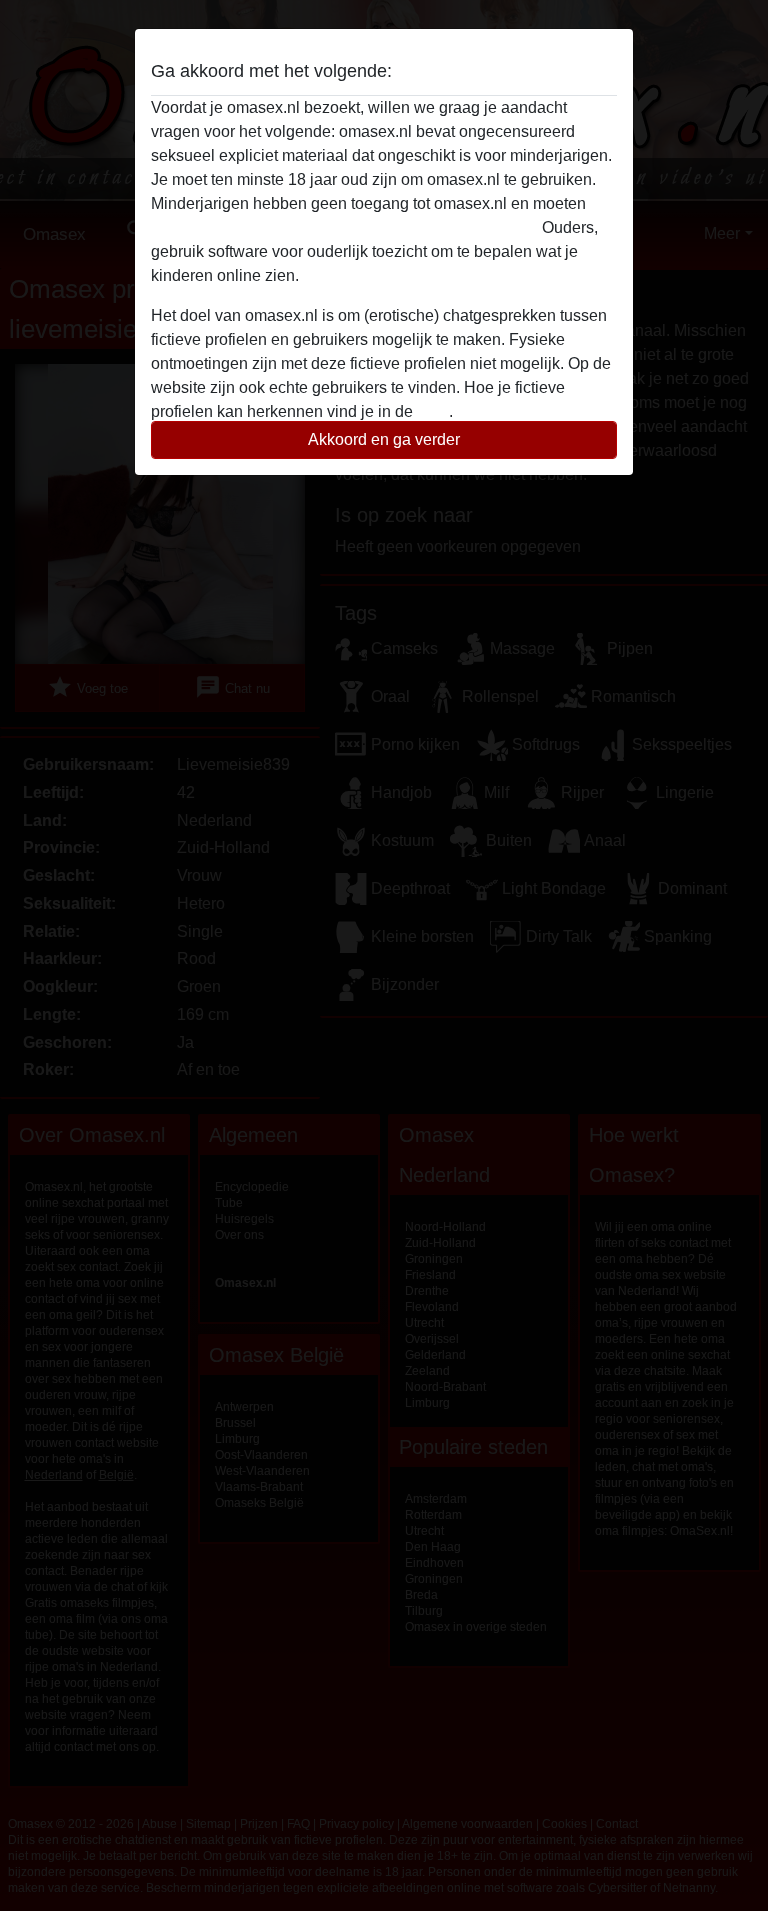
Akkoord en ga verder (384, 439)
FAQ (433, 411)
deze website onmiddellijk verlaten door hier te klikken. (344, 227)
